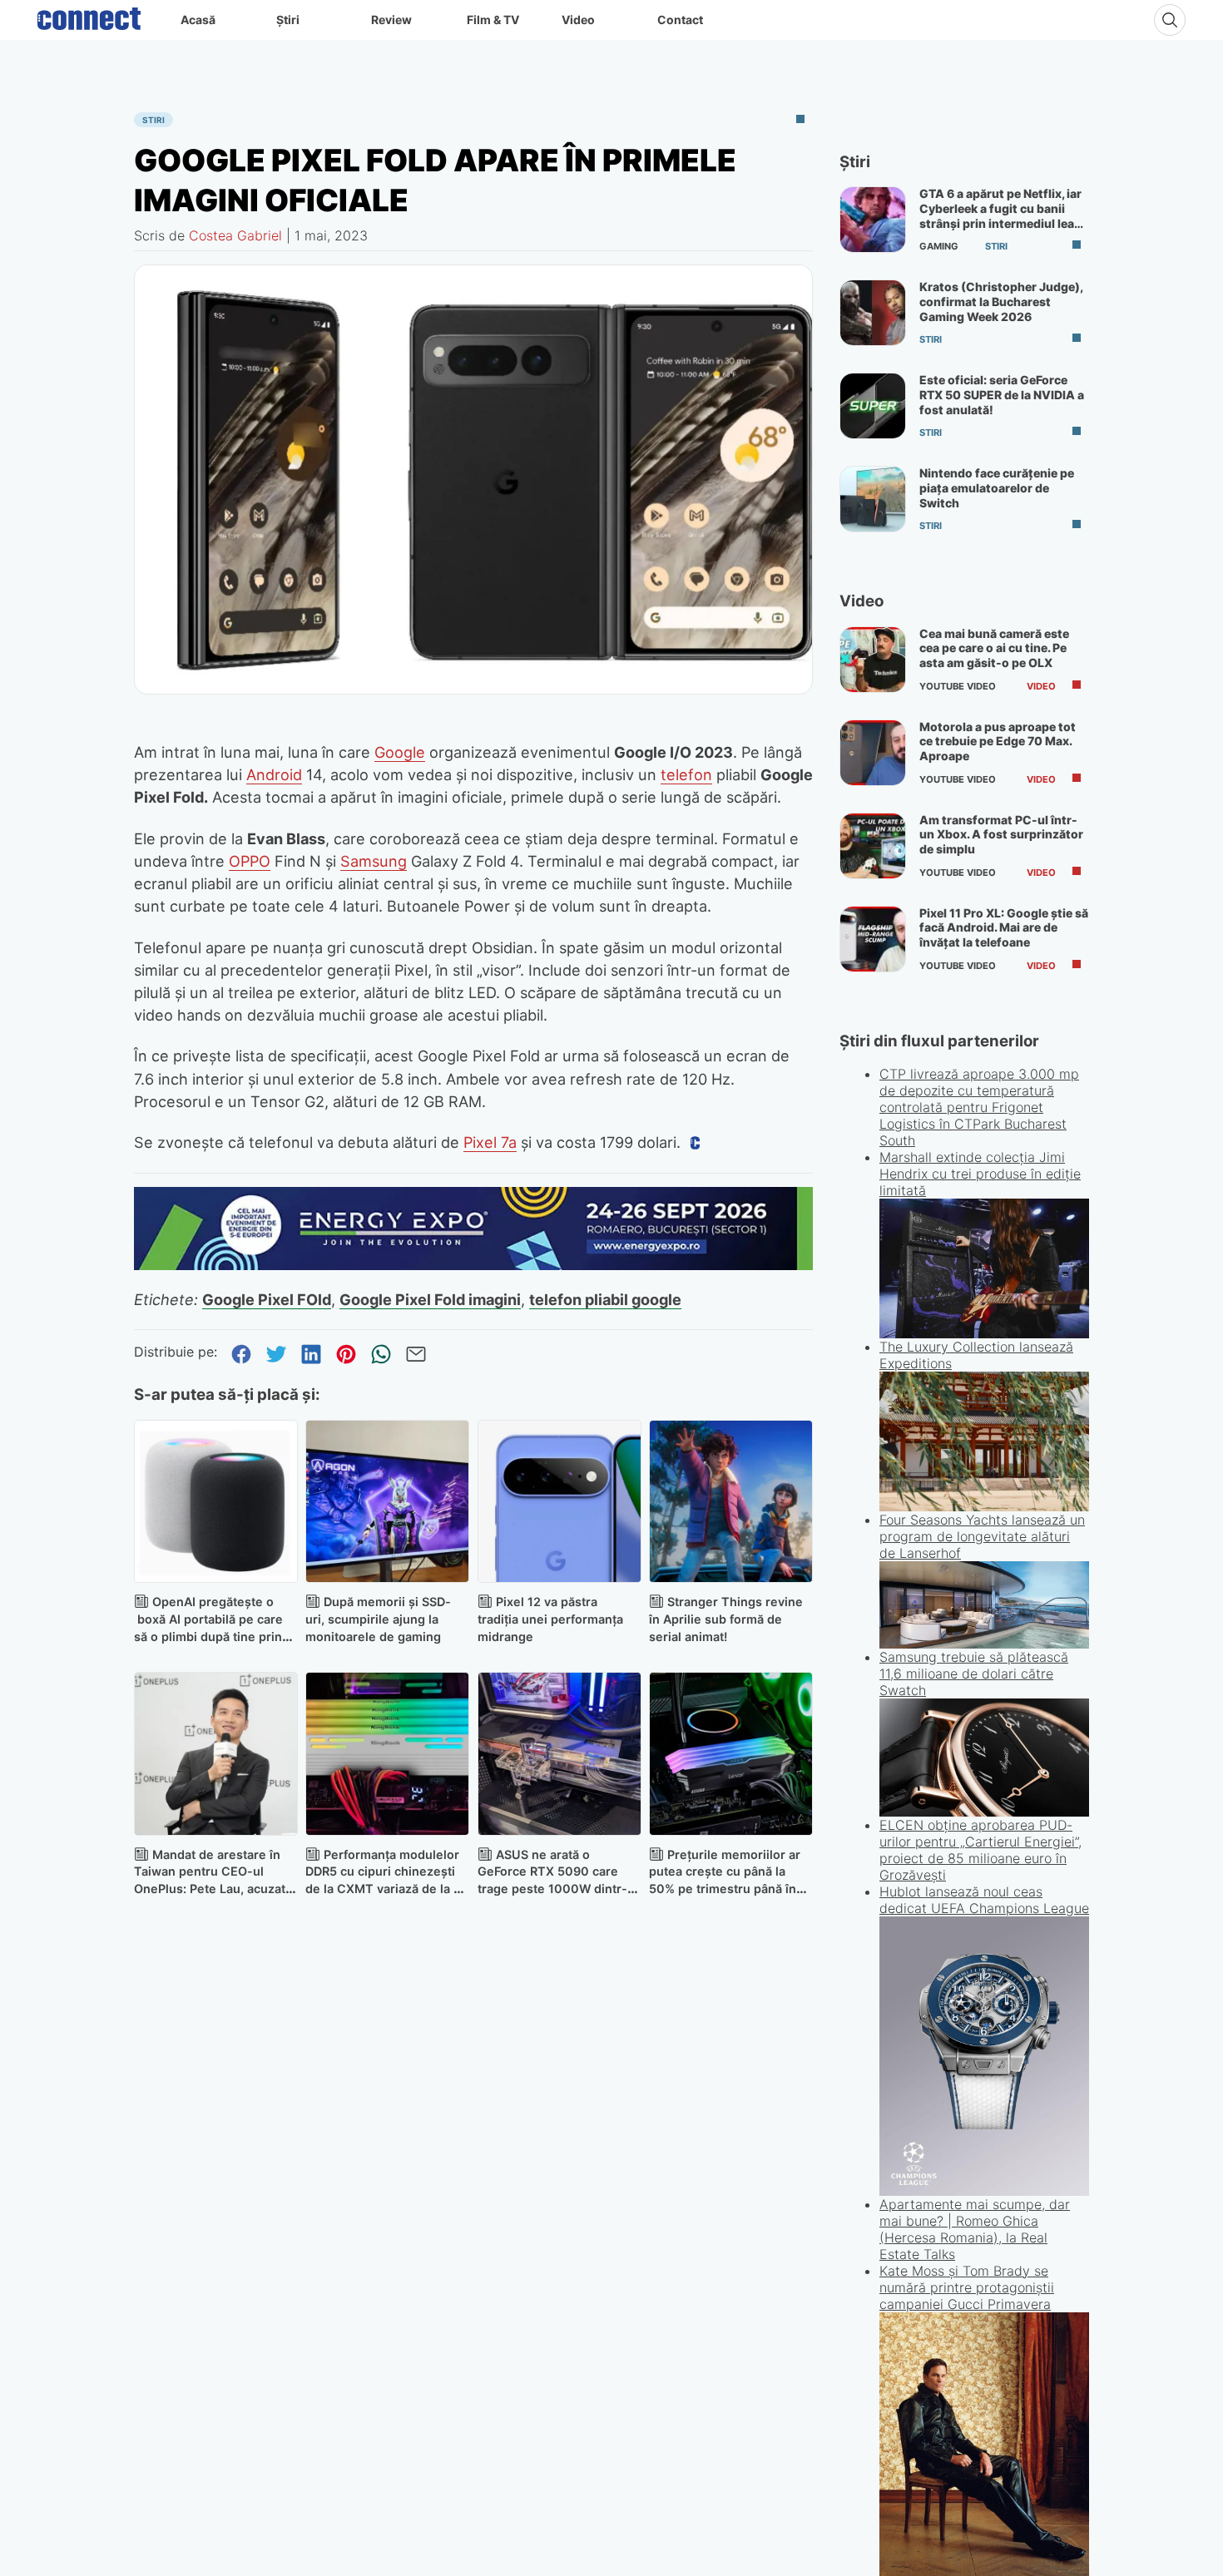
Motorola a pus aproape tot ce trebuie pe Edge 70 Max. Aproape (998, 741)
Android (274, 774)
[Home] (89, 15)
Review (391, 20)
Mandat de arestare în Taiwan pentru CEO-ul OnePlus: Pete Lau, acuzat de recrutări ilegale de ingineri (210, 1889)
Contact (680, 20)
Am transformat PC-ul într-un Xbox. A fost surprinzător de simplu (1001, 834)
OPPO (250, 861)
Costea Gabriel (235, 235)
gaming (939, 246)
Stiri (153, 120)
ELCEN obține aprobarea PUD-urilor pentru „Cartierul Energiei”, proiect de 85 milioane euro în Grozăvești (980, 2006)
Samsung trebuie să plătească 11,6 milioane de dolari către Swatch (974, 1831)
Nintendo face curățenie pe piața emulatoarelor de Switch (997, 487)
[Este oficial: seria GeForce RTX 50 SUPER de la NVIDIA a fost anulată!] (873, 406)
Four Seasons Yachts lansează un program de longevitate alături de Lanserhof (982, 1693)
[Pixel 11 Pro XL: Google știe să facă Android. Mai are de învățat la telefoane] (873, 939)
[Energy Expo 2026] (473, 1265)
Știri (288, 20)
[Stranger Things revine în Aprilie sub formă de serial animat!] (731, 1502)
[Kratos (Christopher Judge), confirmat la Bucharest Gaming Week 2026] (873, 313)
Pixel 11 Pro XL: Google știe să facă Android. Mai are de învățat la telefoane (1004, 927)
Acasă (198, 20)
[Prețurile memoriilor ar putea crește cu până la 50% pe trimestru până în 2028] (731, 1754)
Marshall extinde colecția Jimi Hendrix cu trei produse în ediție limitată (980, 1331)
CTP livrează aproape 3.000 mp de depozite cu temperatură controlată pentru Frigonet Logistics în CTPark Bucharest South (979, 1107)
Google (400, 752)
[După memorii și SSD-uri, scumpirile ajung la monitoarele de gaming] (387, 1502)
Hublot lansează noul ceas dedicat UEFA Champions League (984, 2174)
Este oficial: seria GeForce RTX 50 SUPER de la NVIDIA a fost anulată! (1002, 394)
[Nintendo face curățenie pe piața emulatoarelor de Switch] (873, 499)
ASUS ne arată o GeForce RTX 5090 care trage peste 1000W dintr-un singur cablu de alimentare (552, 1889)
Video (578, 20)
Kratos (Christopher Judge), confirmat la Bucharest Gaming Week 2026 (1001, 301)
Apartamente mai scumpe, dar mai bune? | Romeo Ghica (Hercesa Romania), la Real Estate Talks (975, 2504)
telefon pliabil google (605, 1299)
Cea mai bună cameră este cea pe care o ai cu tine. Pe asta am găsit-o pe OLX (994, 648)
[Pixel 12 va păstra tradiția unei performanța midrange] (560, 1502)
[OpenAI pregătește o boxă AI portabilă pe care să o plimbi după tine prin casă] (216, 1502)
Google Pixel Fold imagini (430, 1299)
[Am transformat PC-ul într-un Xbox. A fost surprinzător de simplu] (873, 846)
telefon (686, 774)
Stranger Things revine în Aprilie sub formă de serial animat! (726, 1619)
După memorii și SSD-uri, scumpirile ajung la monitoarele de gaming (378, 1619)
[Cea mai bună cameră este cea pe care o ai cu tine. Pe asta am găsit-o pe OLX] (873, 660)
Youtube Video (958, 686)
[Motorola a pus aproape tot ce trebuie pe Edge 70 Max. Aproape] (873, 753)
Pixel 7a (490, 1142)
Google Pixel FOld (267, 1299)
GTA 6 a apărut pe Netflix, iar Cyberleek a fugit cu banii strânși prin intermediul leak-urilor (1003, 215)
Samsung (374, 861)
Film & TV (493, 20)
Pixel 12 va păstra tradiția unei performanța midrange (550, 1619)
